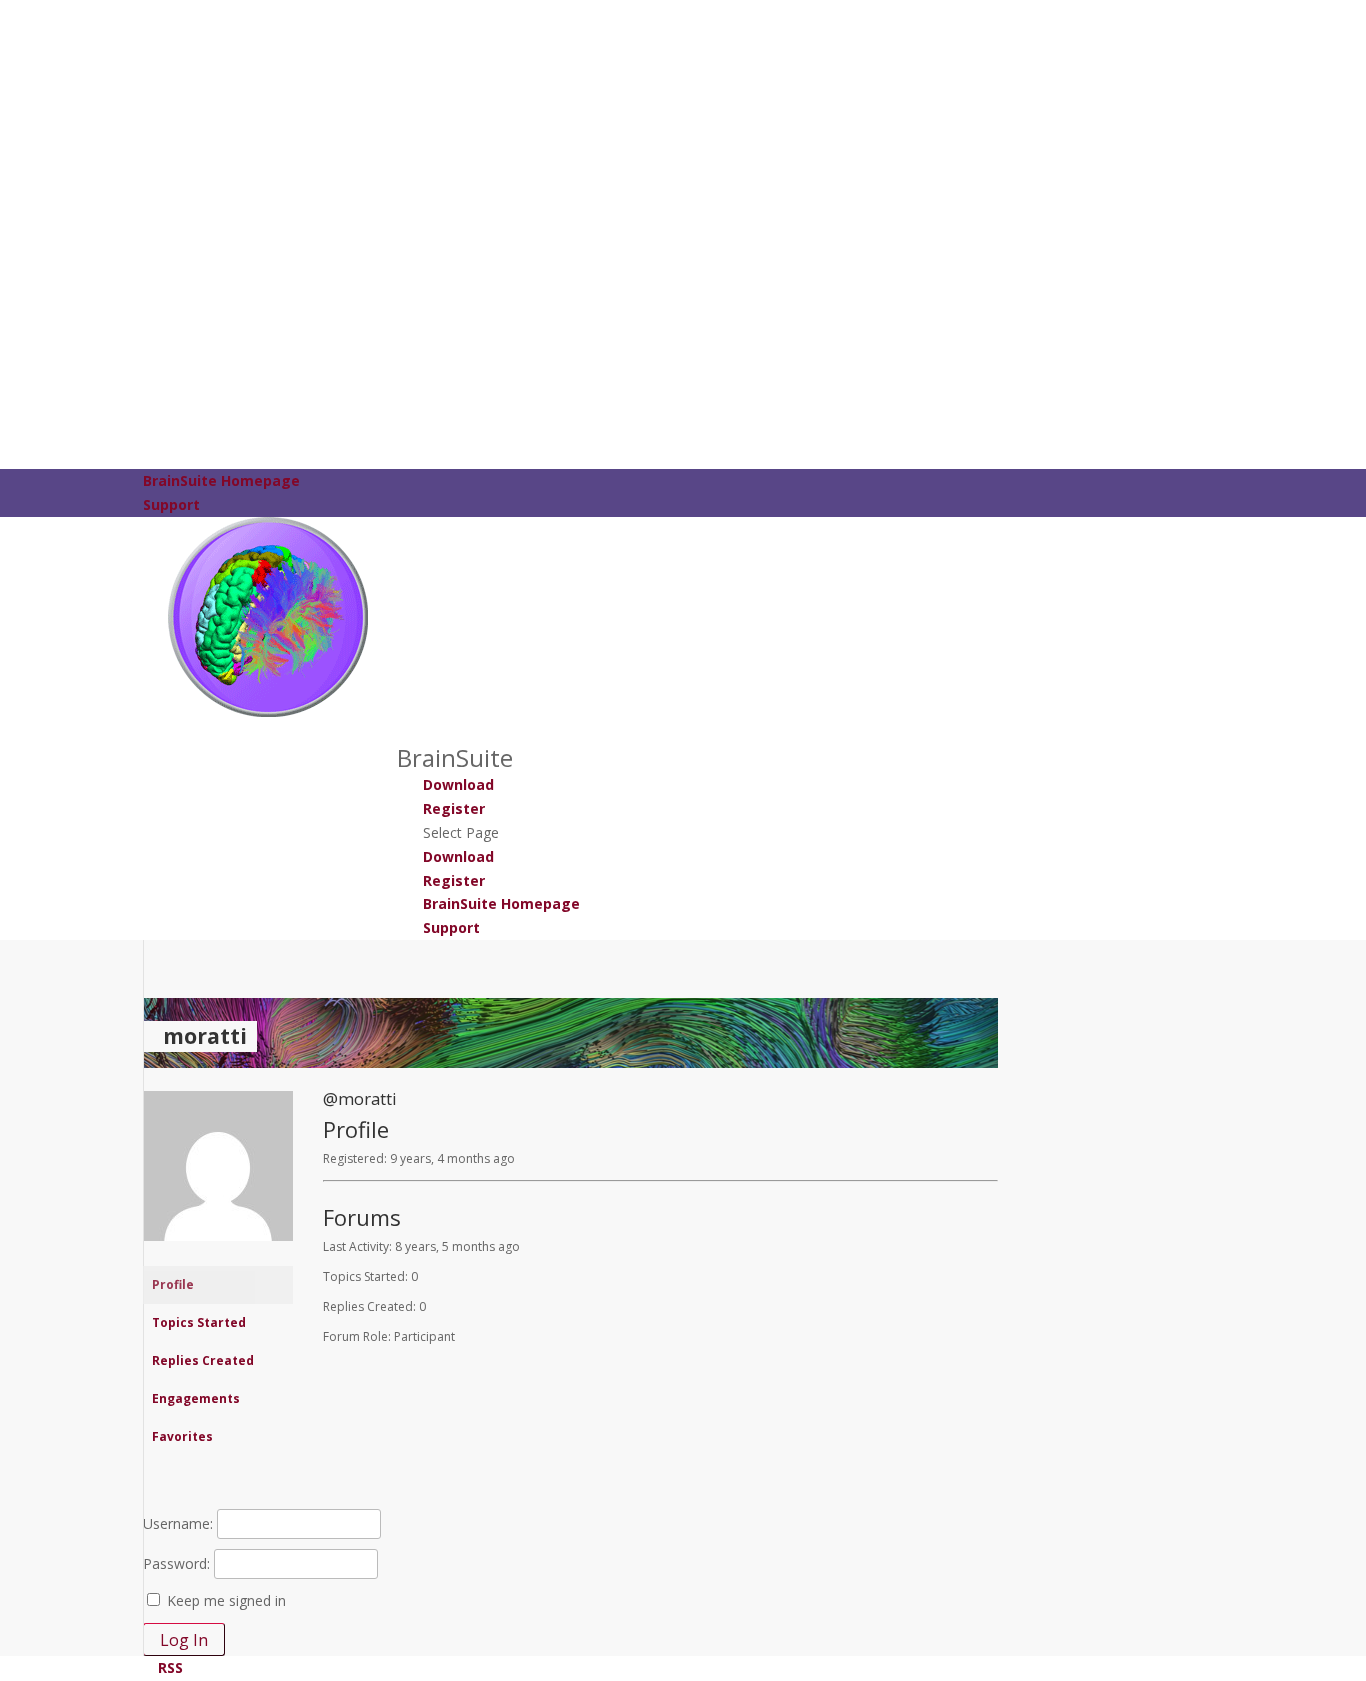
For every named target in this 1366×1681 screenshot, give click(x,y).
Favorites (182, 1436)
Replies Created (203, 1360)
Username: (178, 1523)
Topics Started (199, 1322)
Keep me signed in (226, 1600)
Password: (176, 1563)
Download (458, 784)
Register (454, 808)
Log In (184, 1640)
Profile (173, 1284)
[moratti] (218, 1256)
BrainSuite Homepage (221, 480)
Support (171, 504)
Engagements (196, 1398)
